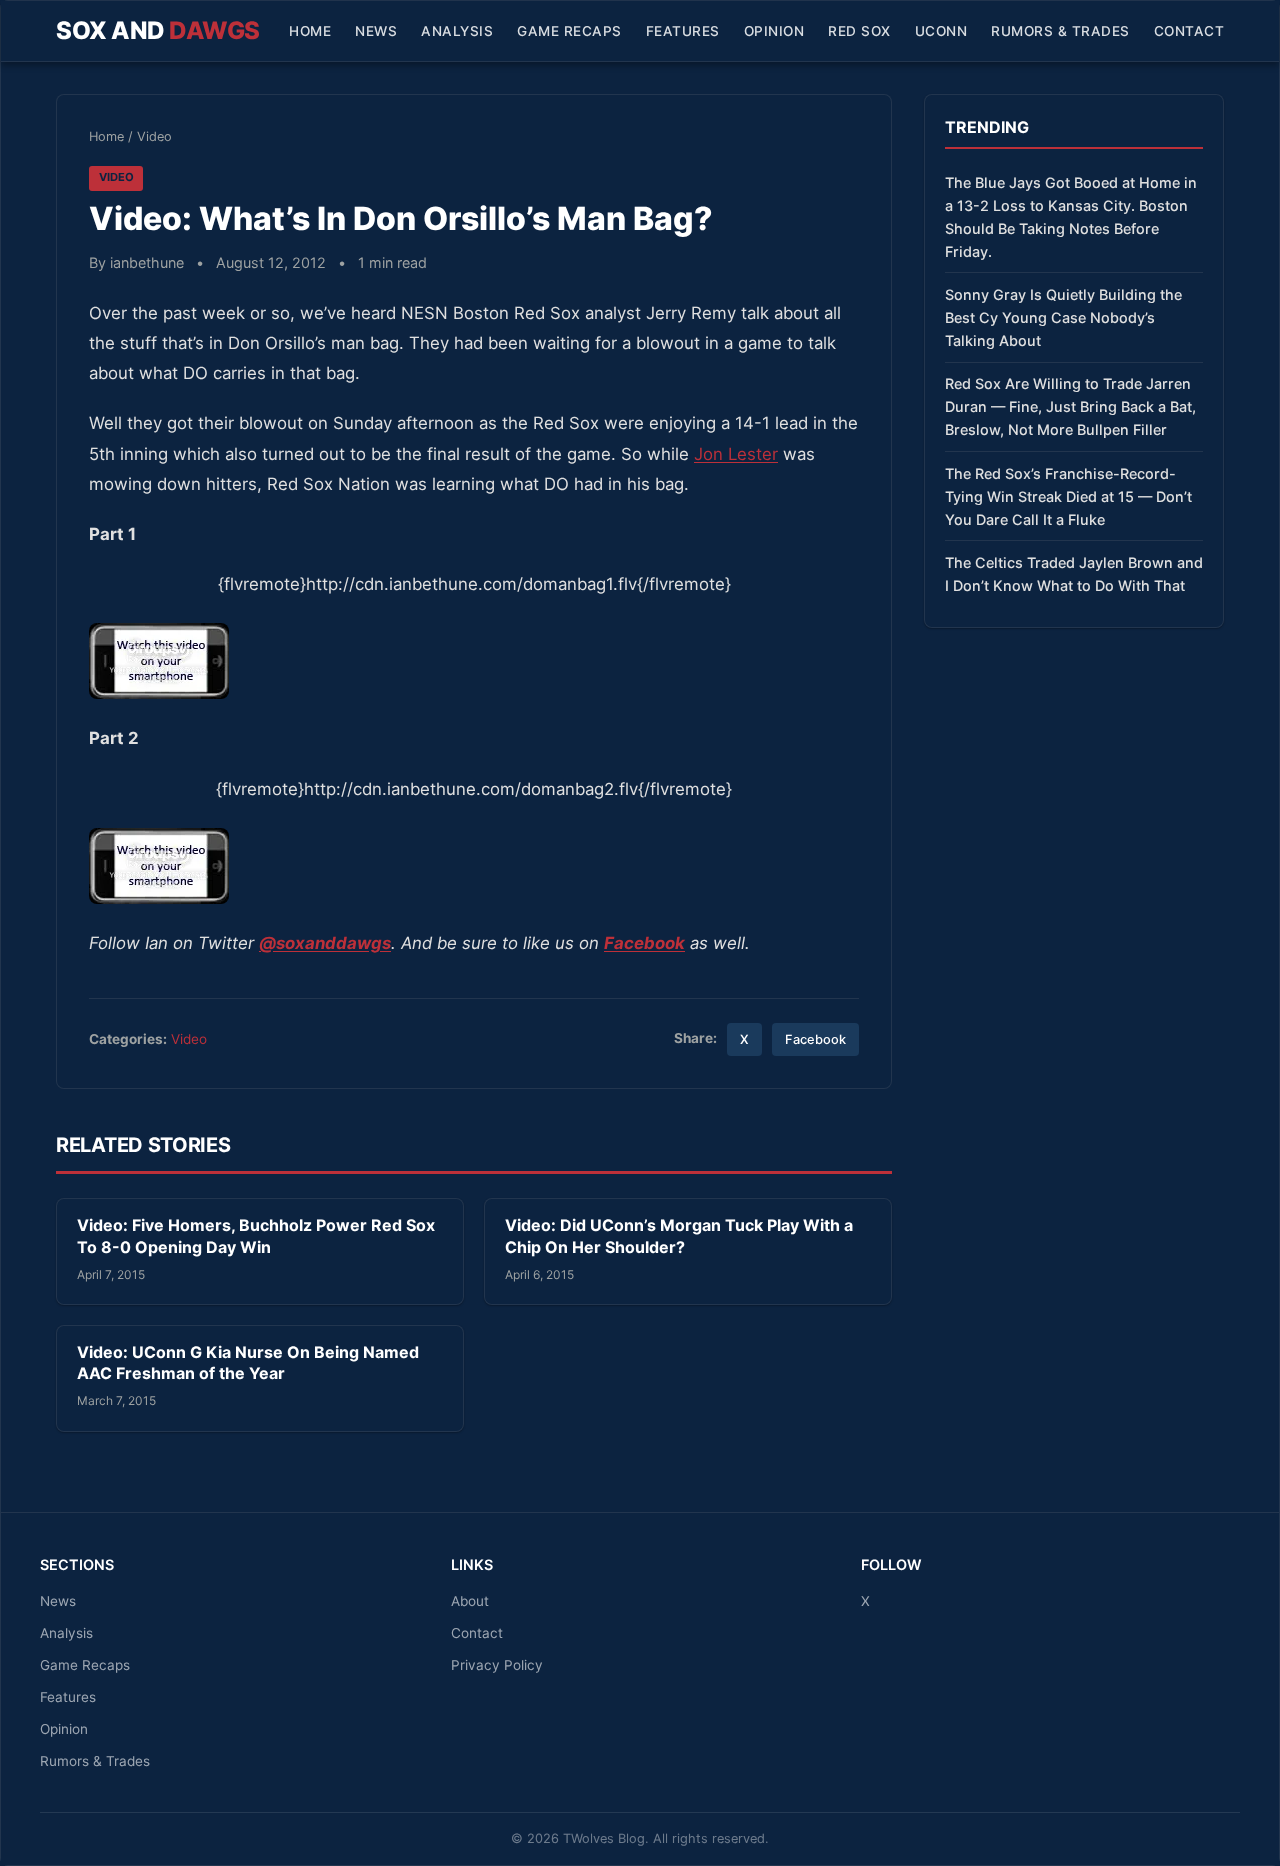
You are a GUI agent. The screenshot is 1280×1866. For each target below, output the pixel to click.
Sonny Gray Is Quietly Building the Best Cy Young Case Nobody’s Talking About (1063, 317)
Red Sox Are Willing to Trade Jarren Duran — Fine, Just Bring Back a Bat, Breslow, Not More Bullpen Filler (1070, 406)
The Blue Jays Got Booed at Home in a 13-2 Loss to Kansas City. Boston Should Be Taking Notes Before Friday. (1071, 217)
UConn (941, 31)
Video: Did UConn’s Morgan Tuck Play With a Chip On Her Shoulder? (679, 1236)
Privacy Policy (497, 1665)
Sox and (158, 30)
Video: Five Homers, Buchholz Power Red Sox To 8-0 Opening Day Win (256, 1236)
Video (154, 136)
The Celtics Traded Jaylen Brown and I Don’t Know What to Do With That (1074, 574)
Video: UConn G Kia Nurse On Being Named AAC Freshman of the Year (248, 1363)
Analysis (457, 31)
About (470, 1601)
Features (683, 31)
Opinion (774, 31)
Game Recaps (569, 31)
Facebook (815, 1039)
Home (310, 31)
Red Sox (859, 31)
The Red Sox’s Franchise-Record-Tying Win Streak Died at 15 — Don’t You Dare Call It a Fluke (1068, 496)
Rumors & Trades (1060, 31)
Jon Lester (736, 454)
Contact (1189, 31)
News (376, 31)
